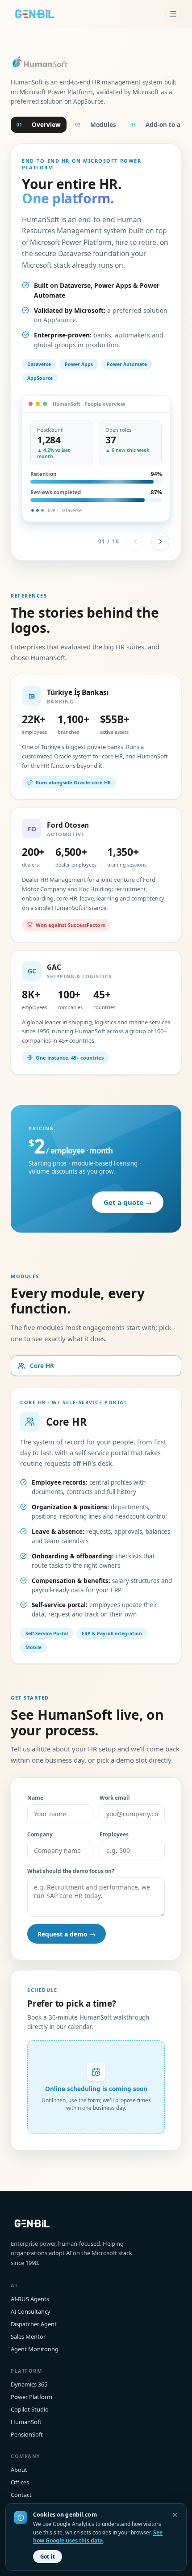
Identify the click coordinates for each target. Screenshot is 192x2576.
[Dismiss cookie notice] (175, 2515)
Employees (114, 1834)
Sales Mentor (28, 2336)
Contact (21, 2495)
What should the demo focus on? (71, 1871)
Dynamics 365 (29, 2384)
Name (35, 1798)
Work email (115, 1798)
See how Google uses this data (98, 2537)
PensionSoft (27, 2434)
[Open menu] (173, 14)
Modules (96, 125)
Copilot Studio (30, 2409)
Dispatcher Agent (34, 2324)
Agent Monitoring (35, 2349)
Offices (20, 2482)
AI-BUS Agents (30, 2299)
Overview (39, 125)
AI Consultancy (31, 2311)
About (19, 2470)
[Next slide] (160, 542)
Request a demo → (67, 1934)
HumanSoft (26, 2422)
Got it (48, 2557)
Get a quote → (128, 1202)
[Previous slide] (135, 542)
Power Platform (31, 2397)
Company (40, 1834)
